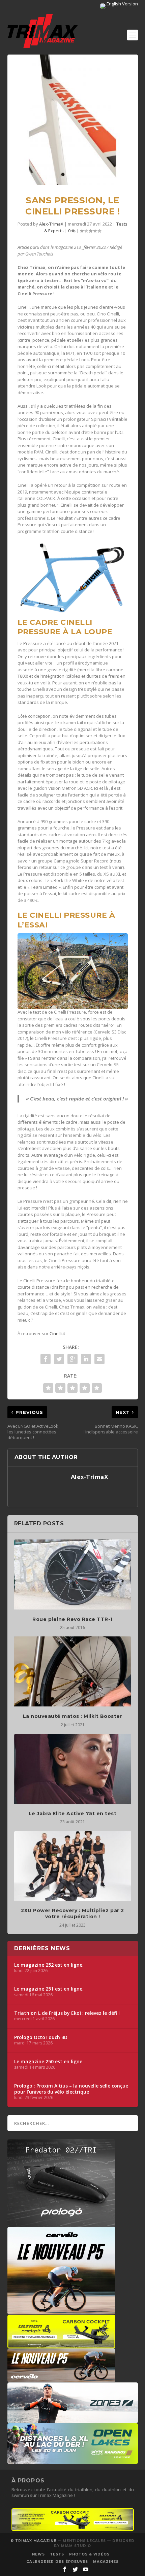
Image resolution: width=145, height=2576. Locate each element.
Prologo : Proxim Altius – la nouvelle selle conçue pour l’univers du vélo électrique (71, 2089)
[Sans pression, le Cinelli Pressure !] (73, 120)
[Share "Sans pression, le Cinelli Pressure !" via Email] (99, 1359)
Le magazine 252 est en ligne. (49, 1965)
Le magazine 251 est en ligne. (49, 1989)
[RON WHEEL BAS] (73, 2529)
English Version (122, 4)
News (38, 2554)
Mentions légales (84, 2541)
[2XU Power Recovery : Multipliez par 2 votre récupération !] (73, 1866)
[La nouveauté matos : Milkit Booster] (73, 1671)
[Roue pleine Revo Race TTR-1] (73, 1574)
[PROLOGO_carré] (61, 2224)
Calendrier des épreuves (57, 2562)
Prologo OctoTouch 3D (41, 2037)
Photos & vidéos (89, 2554)
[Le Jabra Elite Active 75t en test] (73, 1769)
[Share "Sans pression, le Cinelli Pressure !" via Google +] (72, 1359)
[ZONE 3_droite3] (73, 2420)
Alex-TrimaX (51, 224)
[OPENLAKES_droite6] (73, 2461)
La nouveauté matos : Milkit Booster (73, 1716)
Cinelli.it (57, 1333)
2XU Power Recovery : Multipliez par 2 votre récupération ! (72, 1913)
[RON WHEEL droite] (61, 2345)
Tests (57, 2554)
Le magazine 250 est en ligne (48, 2062)
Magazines (106, 2562)
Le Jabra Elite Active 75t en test (73, 1814)
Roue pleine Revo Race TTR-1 (72, 1619)
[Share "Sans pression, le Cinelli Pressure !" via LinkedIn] (86, 1359)
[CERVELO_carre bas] (61, 2311)
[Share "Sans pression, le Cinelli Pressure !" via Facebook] (46, 1359)
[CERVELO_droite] (61, 2379)
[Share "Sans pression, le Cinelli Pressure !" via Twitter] (59, 1359)
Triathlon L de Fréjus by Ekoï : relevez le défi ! (67, 2013)
